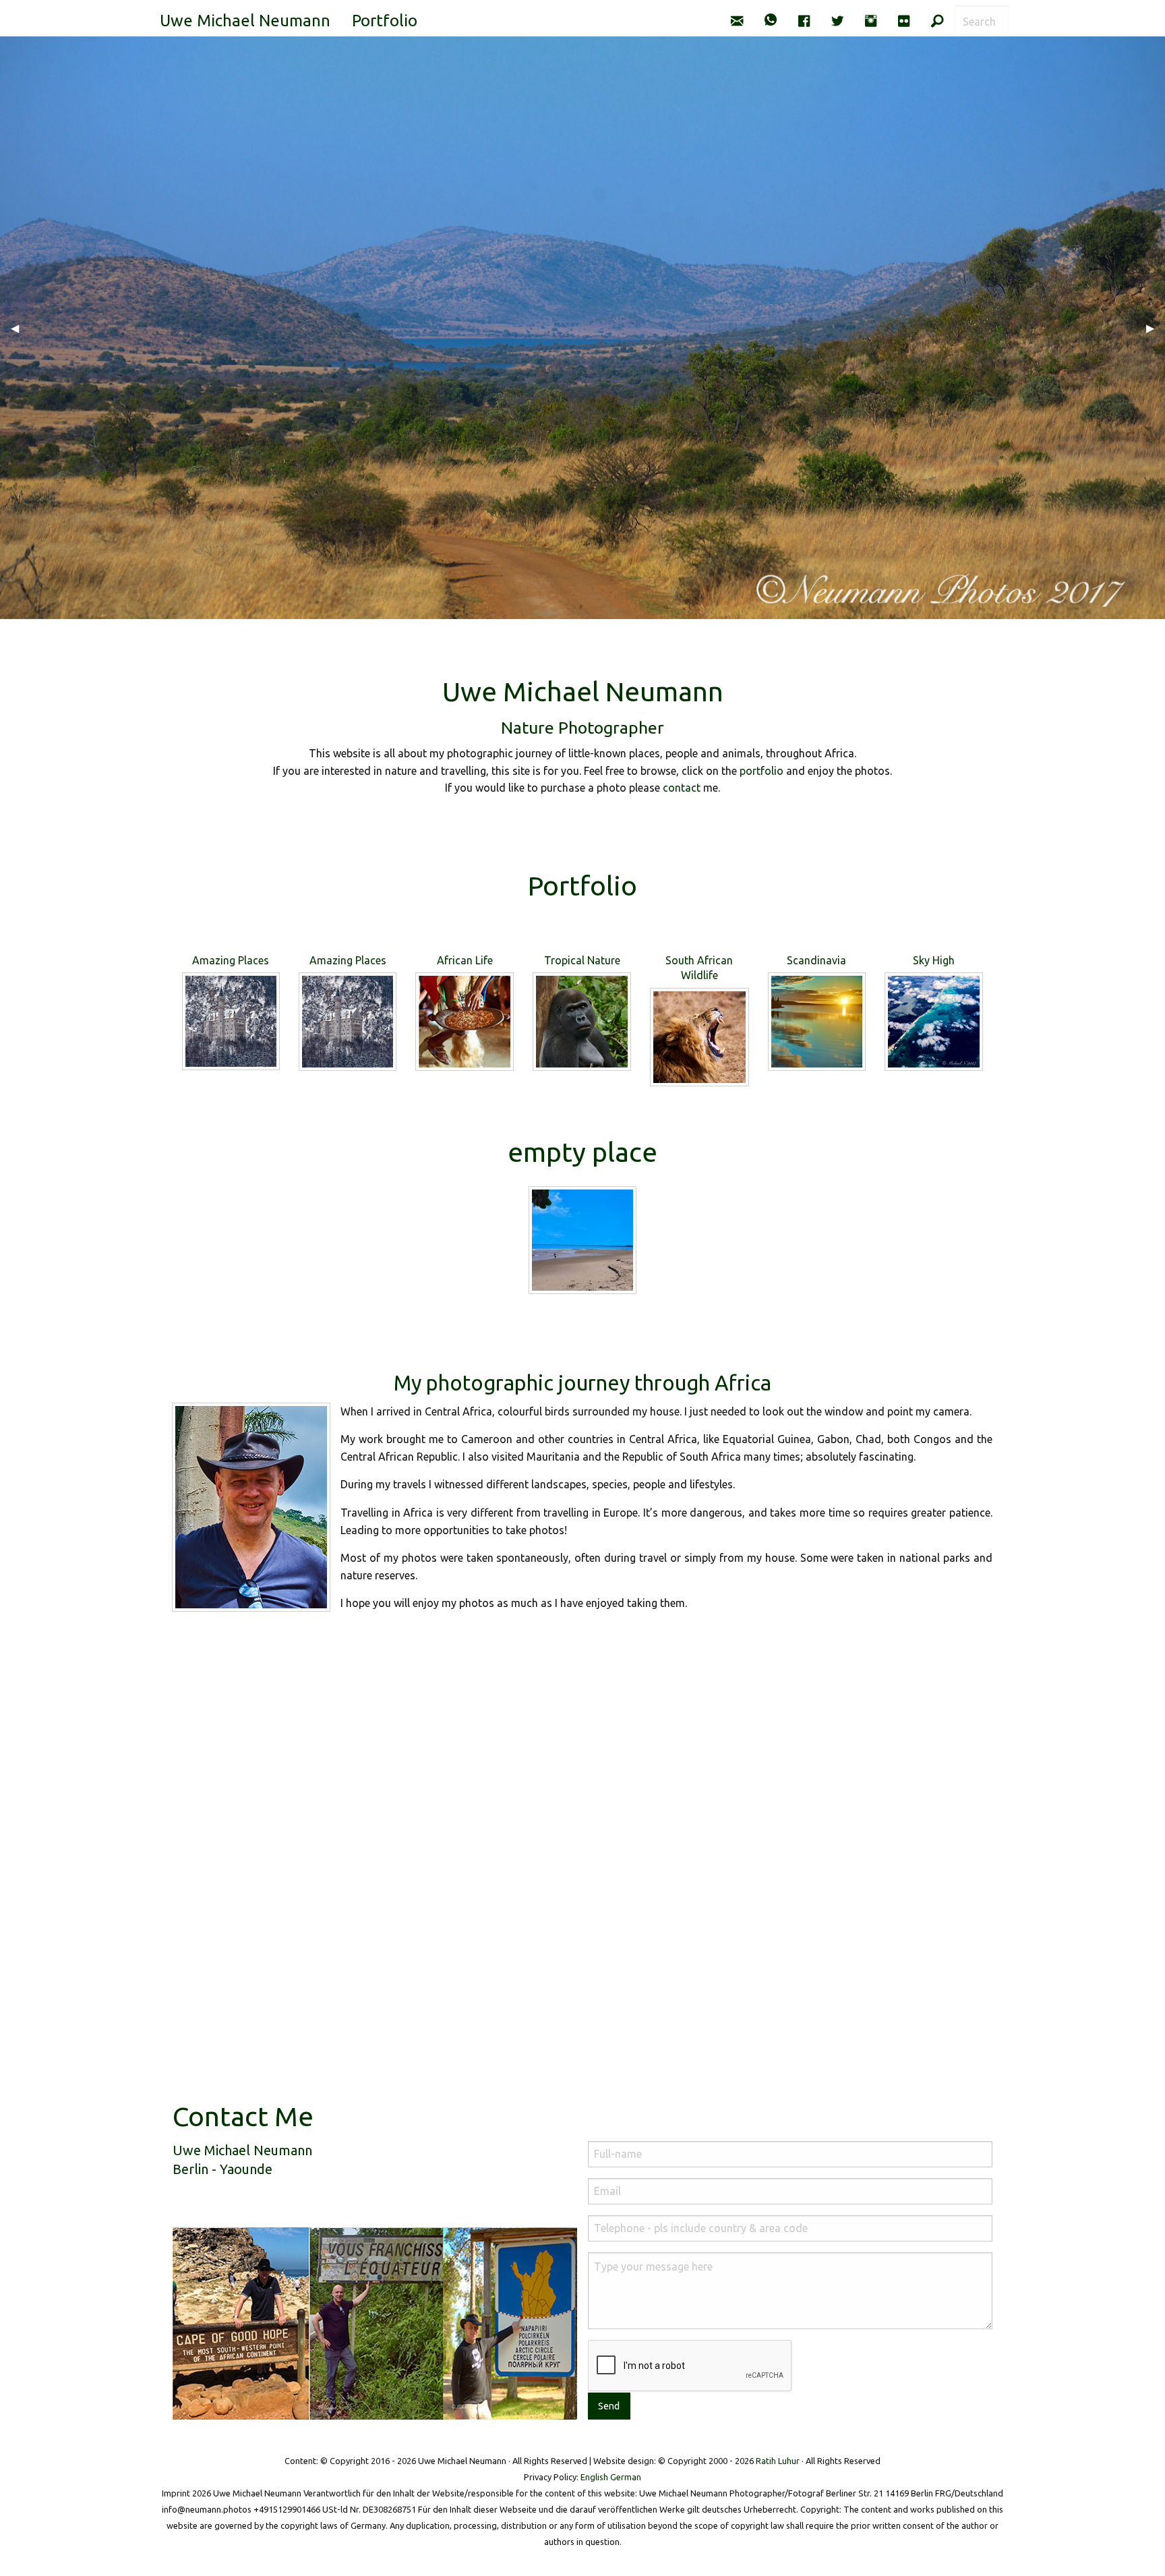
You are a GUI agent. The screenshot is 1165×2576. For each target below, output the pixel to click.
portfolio (761, 771)
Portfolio (385, 21)
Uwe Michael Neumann (245, 21)
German (626, 2477)
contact (682, 788)
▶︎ (1156, 328)
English (594, 2477)
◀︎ (20, 328)
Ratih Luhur (778, 2461)
